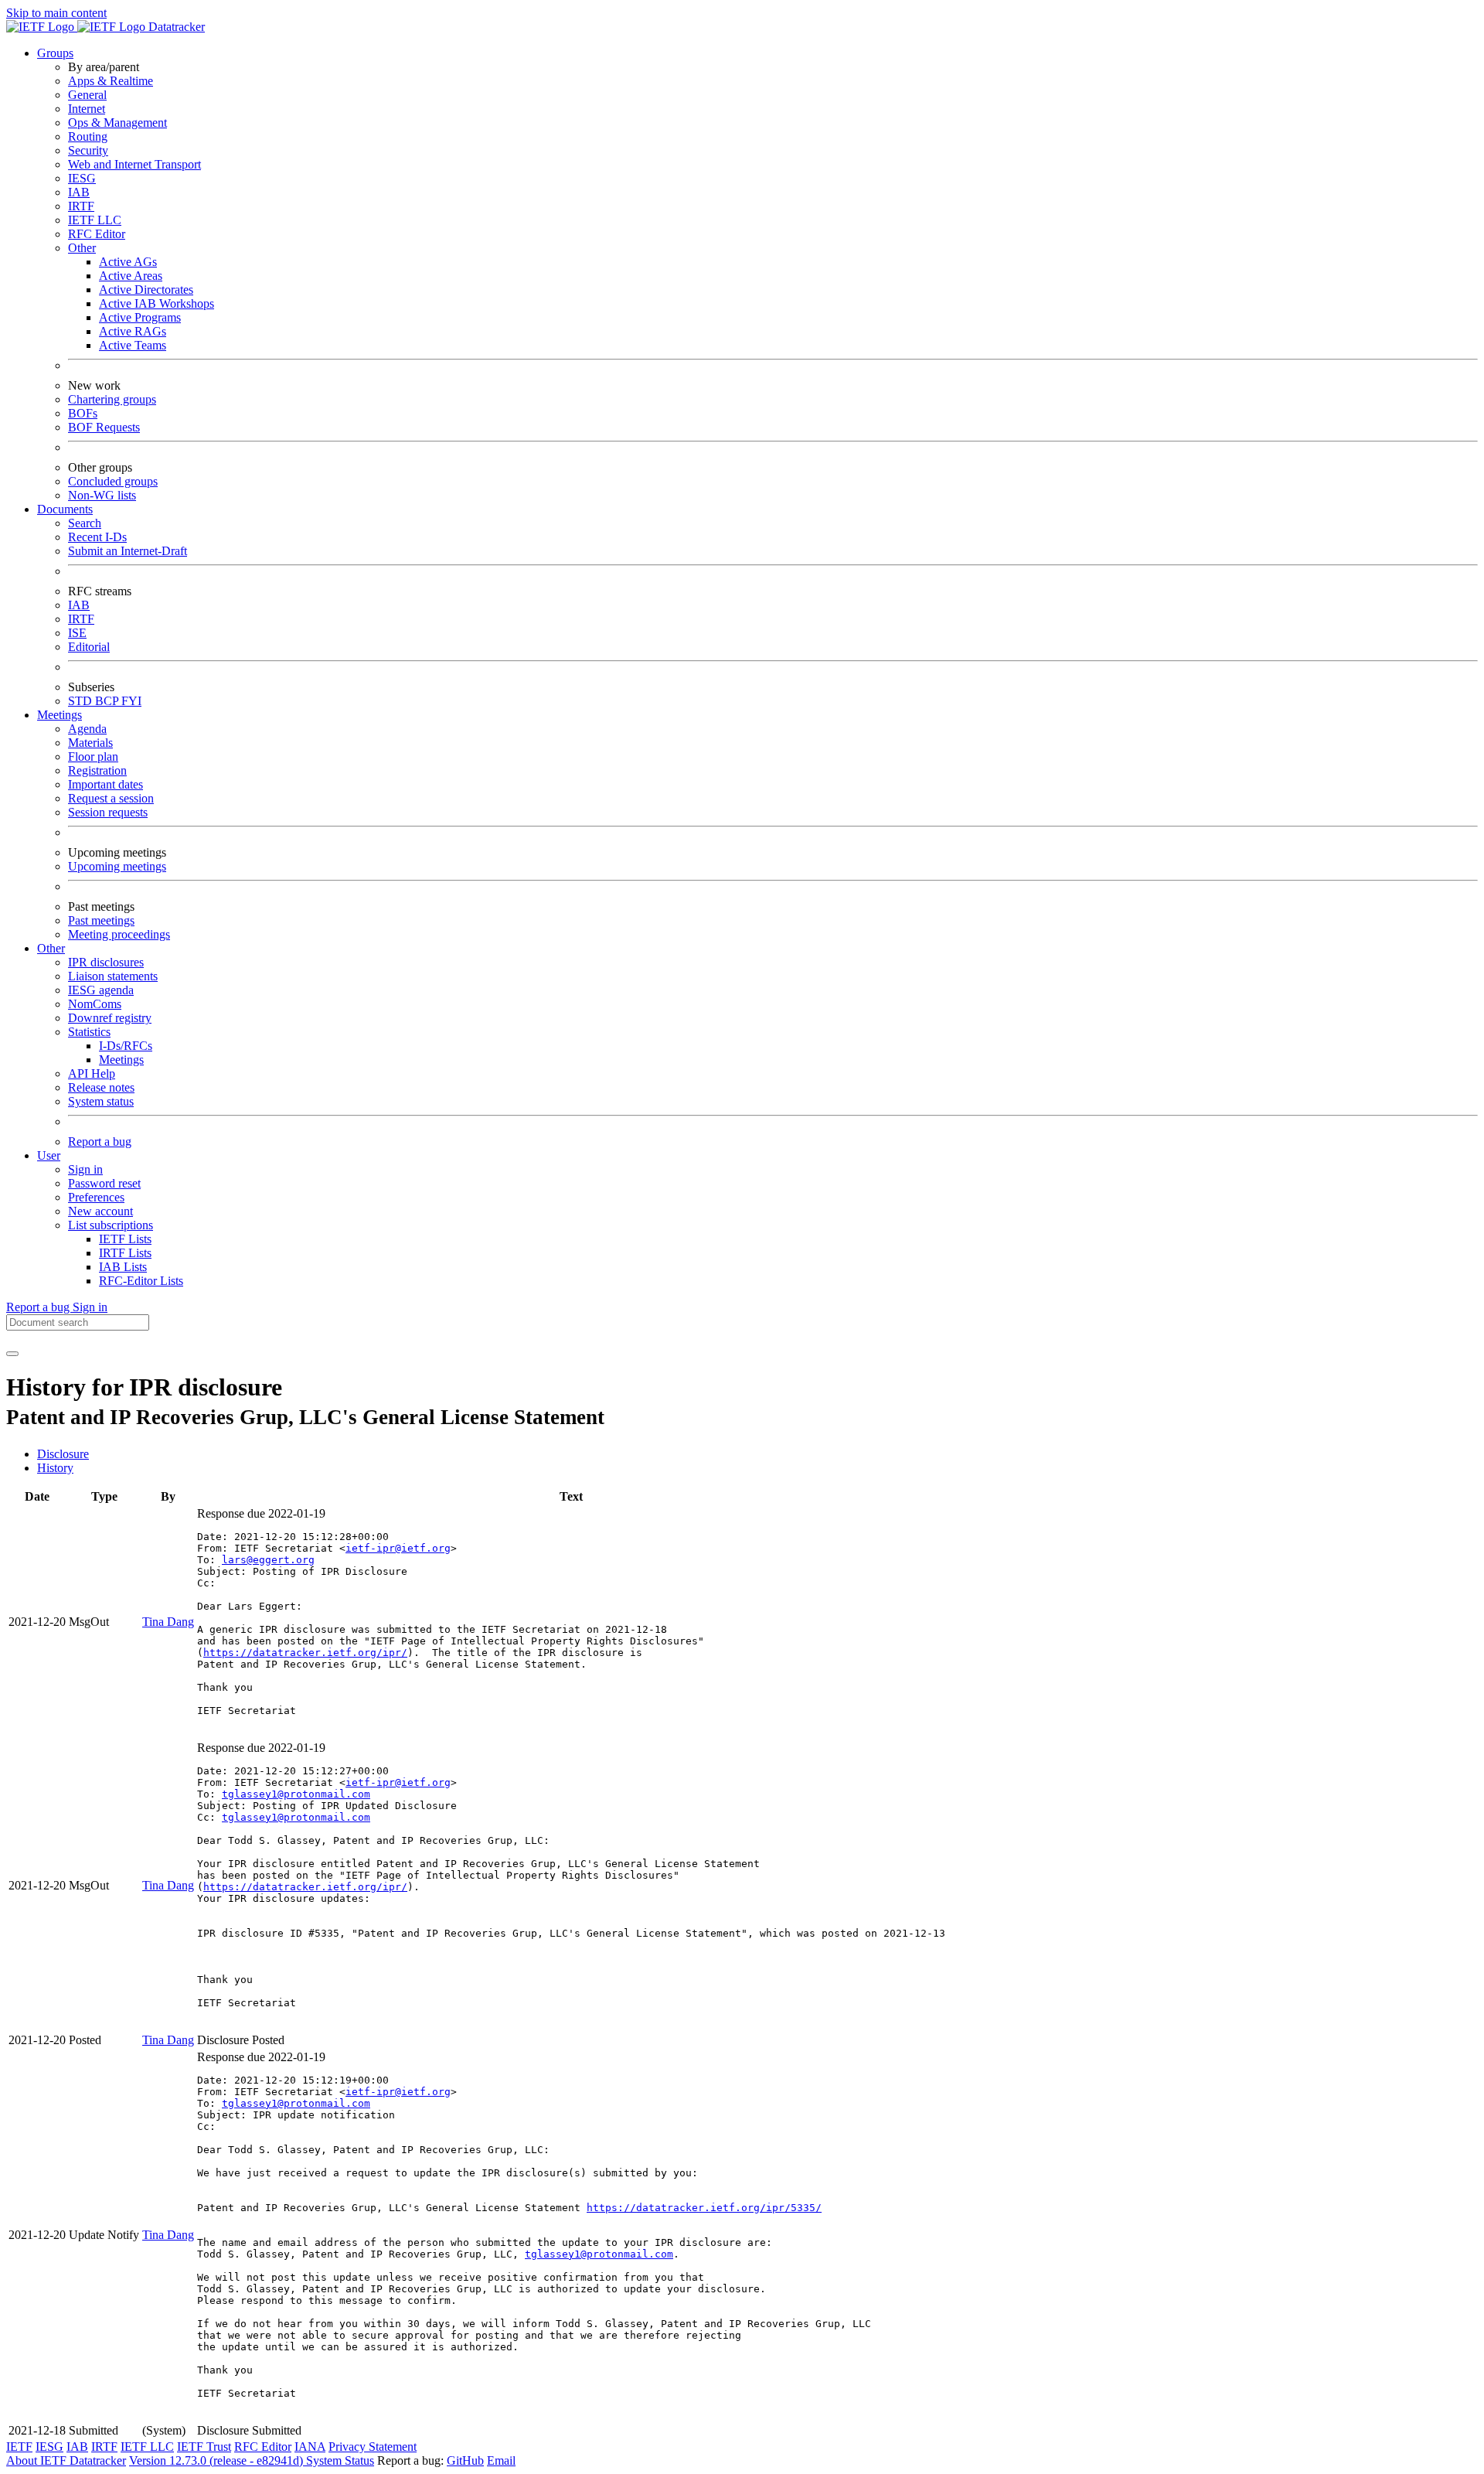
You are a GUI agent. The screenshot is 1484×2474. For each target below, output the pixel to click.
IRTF (81, 206)
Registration (97, 770)
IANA (310, 2447)
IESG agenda (101, 990)
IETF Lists (125, 1239)
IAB (79, 192)
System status (101, 1101)
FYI (131, 701)
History (55, 1468)
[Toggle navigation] (12, 1354)
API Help (92, 1073)
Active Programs (140, 317)
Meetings (121, 1060)
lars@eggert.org (268, 1560)
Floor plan (93, 757)
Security (88, 150)
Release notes (101, 1087)
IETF (19, 2447)
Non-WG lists (102, 495)
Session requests (108, 812)
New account (100, 1211)
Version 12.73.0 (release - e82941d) (218, 2460)
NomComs (95, 1004)
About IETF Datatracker (66, 2460)
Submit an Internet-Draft (128, 551)
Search (85, 523)
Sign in (85, 1169)
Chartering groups (112, 399)
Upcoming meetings (117, 866)
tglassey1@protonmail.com (296, 1794)
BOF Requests (104, 427)
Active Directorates (146, 290)
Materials (90, 743)
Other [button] (51, 948)
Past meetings (101, 920)
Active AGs (128, 262)
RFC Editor (97, 234)
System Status (340, 2460)
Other (82, 248)
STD (82, 701)
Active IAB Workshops (157, 303)
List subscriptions (111, 1225)
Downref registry (110, 1018)
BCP (108, 701)
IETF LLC (95, 220)
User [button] (49, 1155)
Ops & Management (117, 123)
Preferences (96, 1197)
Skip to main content (56, 13)
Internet (87, 109)
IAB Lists (123, 1267)
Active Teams (133, 345)
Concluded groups (113, 481)
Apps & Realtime (111, 81)
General (87, 95)
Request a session (111, 798)
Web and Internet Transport (134, 164)
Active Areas (131, 276)
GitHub (465, 2460)
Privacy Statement (373, 2447)
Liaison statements (113, 976)
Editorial (89, 647)
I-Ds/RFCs (126, 1046)
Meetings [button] (60, 715)
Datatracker (175, 27)
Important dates (106, 784)
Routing (88, 136)
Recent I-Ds (97, 537)
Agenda (87, 729)
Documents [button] (65, 509)
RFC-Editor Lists (141, 1281)
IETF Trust (204, 2447)
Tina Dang (168, 1622)
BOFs (83, 413)
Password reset (104, 1183)
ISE (77, 633)
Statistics (89, 1032)
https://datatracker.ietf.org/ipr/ (305, 1653)
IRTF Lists (125, 1253)
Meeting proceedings (119, 934)
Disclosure (63, 1454)
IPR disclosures (106, 962)
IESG (82, 178)
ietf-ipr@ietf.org (398, 1548)
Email (501, 2460)
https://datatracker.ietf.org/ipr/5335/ (704, 2208)
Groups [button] (55, 53)
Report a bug (100, 1142)
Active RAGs (133, 331)
